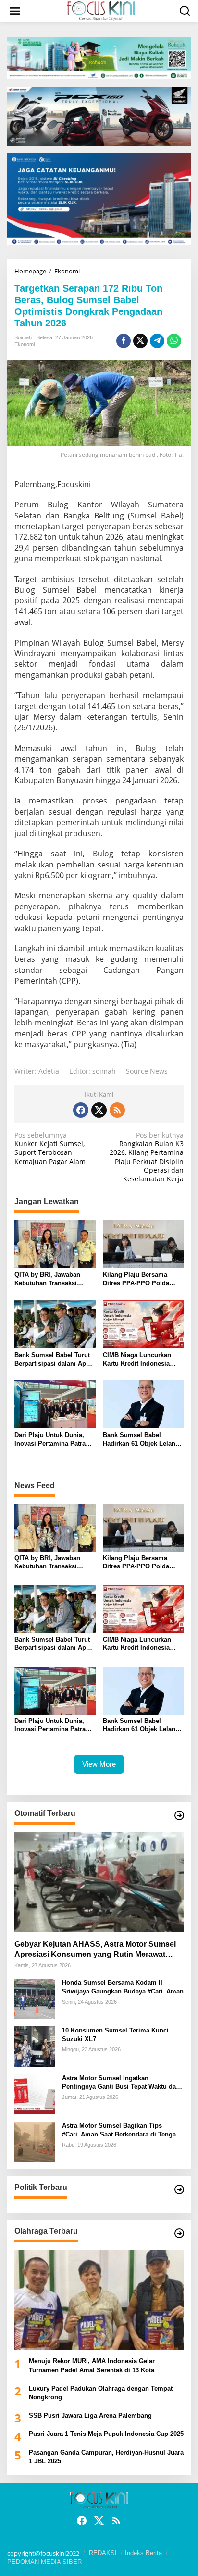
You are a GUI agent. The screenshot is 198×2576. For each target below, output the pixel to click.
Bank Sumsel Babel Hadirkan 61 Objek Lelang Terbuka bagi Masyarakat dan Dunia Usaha (141, 1440)
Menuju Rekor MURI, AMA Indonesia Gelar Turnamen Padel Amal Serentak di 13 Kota (92, 2365)
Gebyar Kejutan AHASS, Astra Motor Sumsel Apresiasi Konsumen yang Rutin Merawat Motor (95, 1950)
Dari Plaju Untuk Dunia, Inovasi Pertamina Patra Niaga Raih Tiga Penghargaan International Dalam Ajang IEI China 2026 (54, 1440)
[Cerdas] (101, 10)
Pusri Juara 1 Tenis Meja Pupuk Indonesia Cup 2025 (106, 2434)
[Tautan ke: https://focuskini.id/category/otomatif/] (179, 1815)
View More (99, 1764)
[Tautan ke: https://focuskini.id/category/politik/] (179, 2189)
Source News (147, 1071)
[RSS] (117, 1110)
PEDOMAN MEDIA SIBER (44, 2562)
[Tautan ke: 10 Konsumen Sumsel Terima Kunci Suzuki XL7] (35, 2045)
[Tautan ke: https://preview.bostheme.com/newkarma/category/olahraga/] (179, 2233)
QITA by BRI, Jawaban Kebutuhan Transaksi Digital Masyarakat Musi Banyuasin (50, 1279)
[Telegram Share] (157, 341)
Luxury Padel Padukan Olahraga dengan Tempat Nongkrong (101, 2393)
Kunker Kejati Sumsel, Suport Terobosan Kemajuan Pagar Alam (50, 1148)
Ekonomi (25, 344)
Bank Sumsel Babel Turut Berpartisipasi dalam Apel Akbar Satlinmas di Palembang (53, 1360)
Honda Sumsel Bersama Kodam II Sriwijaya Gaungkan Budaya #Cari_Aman (123, 1987)
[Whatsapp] (174, 341)
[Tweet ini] (140, 341)
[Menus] (15, 11)
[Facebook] (81, 1110)
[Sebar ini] (124, 341)
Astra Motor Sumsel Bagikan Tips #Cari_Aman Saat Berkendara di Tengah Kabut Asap (121, 2130)
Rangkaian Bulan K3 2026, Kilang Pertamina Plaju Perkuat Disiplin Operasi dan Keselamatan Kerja (147, 1157)
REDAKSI (103, 2553)
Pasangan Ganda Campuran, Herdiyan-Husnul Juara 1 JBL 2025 (106, 2457)
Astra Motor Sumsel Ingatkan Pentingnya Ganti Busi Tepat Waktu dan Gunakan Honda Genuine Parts (121, 2083)
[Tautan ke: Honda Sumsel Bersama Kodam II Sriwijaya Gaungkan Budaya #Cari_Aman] (35, 1998)
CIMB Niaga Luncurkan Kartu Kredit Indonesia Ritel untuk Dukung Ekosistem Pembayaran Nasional (138, 1360)
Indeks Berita (143, 2553)
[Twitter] (99, 1110)
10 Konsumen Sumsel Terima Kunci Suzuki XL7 (115, 2035)
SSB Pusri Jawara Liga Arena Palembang (90, 2415)
